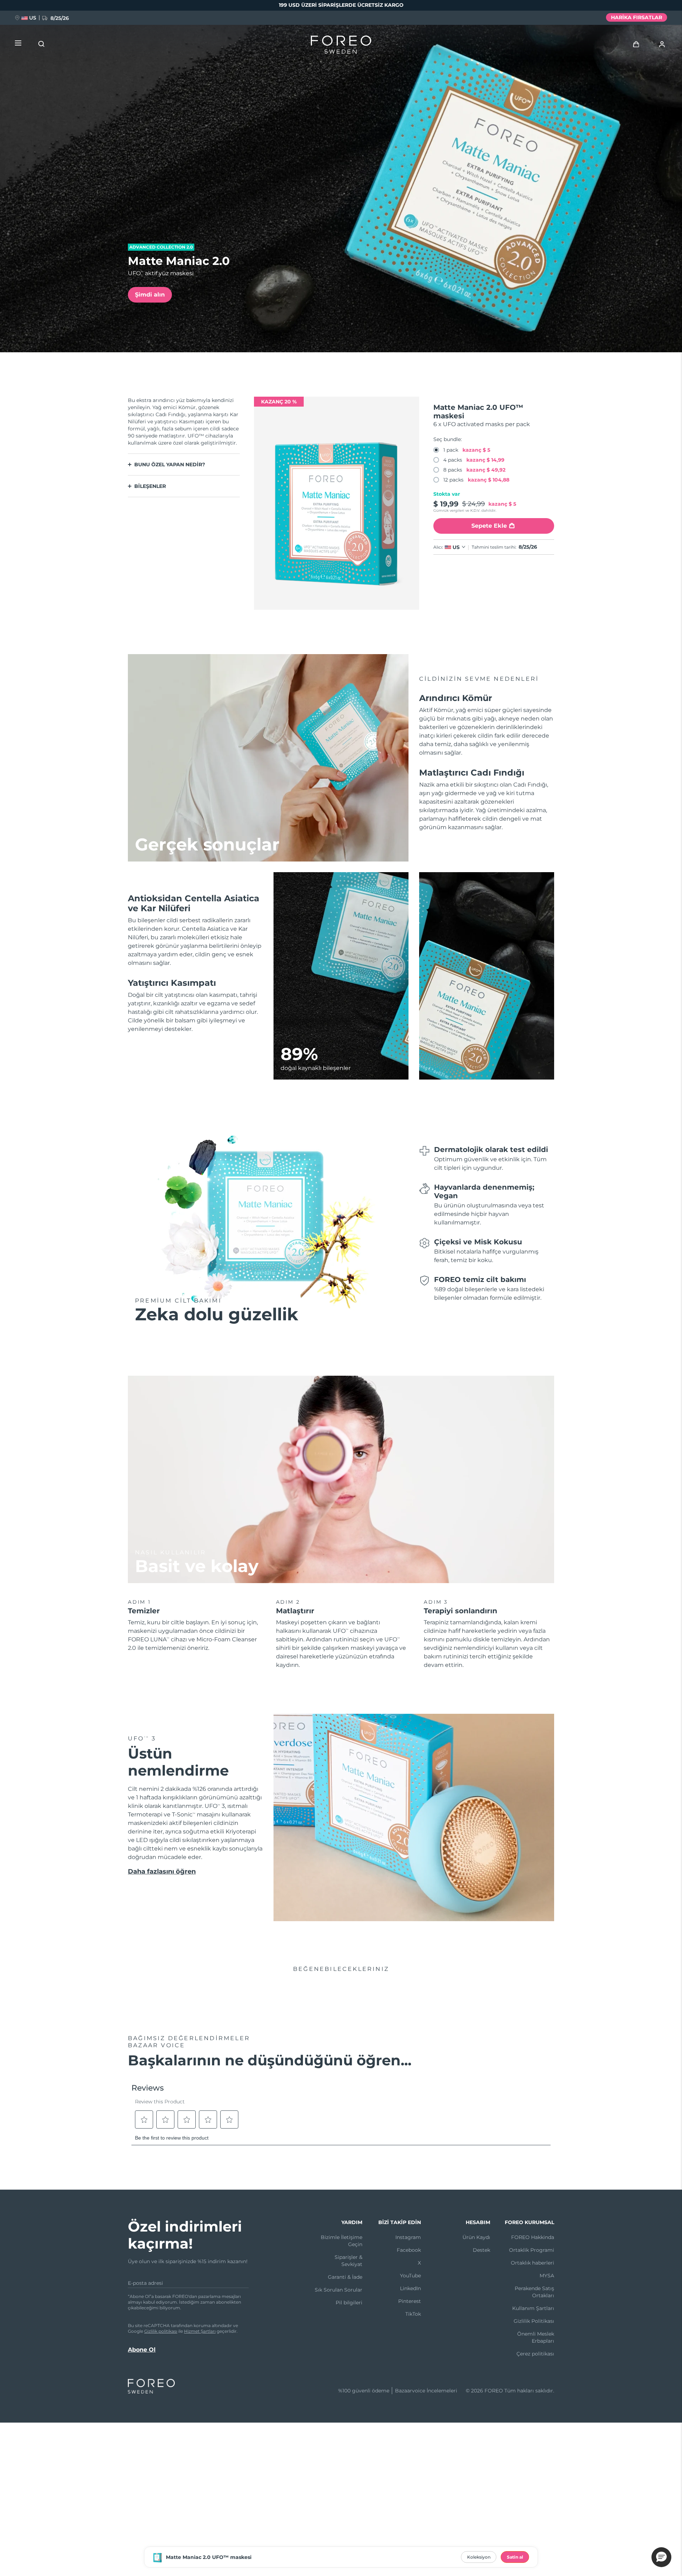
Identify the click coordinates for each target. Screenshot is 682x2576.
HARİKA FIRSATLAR (637, 17)
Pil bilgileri (349, 2303)
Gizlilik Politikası (534, 2321)
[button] (661, 2557)
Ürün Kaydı (476, 2237)
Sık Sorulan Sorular (339, 2290)
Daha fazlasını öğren (162, 1871)
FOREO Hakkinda (533, 2237)
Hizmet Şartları (200, 2331)
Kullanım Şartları (533, 2308)
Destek (481, 2250)
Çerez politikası (535, 2354)
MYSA (547, 2276)
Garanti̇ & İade (345, 2277)
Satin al (515, 2557)
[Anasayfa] (341, 46)
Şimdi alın (150, 295)
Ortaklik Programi (532, 2250)
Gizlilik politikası (161, 2331)
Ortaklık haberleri (532, 2263)
